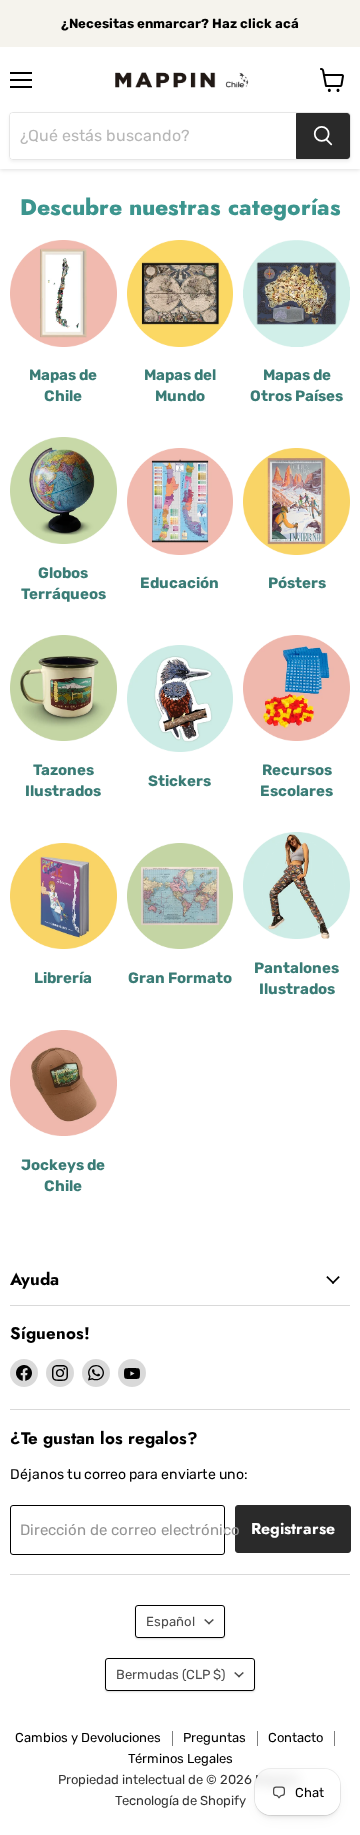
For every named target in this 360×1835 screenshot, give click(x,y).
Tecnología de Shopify (180, 1800)
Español (170, 1621)
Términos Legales (180, 1758)
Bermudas (170, 1674)
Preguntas (214, 1737)
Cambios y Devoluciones (88, 1737)
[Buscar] (323, 136)
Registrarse (293, 1528)
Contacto (295, 1737)
